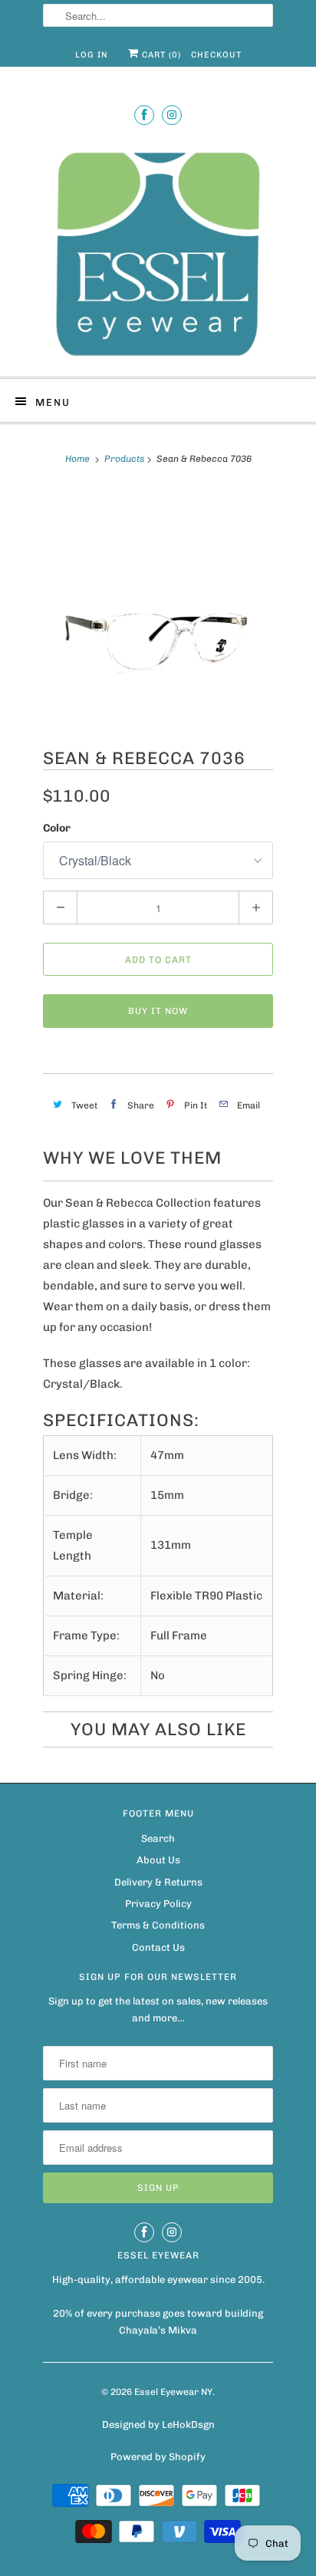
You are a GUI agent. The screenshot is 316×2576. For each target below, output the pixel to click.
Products (124, 459)
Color (57, 828)
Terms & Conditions (158, 1925)
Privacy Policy (158, 1904)
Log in (92, 55)
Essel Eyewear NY (173, 2392)
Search (158, 1838)
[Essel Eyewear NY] (158, 252)
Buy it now (158, 1011)
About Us (158, 1860)
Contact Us (158, 1947)
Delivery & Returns (158, 1882)
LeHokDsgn (188, 2424)
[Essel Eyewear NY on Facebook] (144, 115)
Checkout (216, 55)
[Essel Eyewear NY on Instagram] (172, 115)
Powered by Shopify (158, 2457)
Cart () (160, 55)
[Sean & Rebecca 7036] (158, 606)
